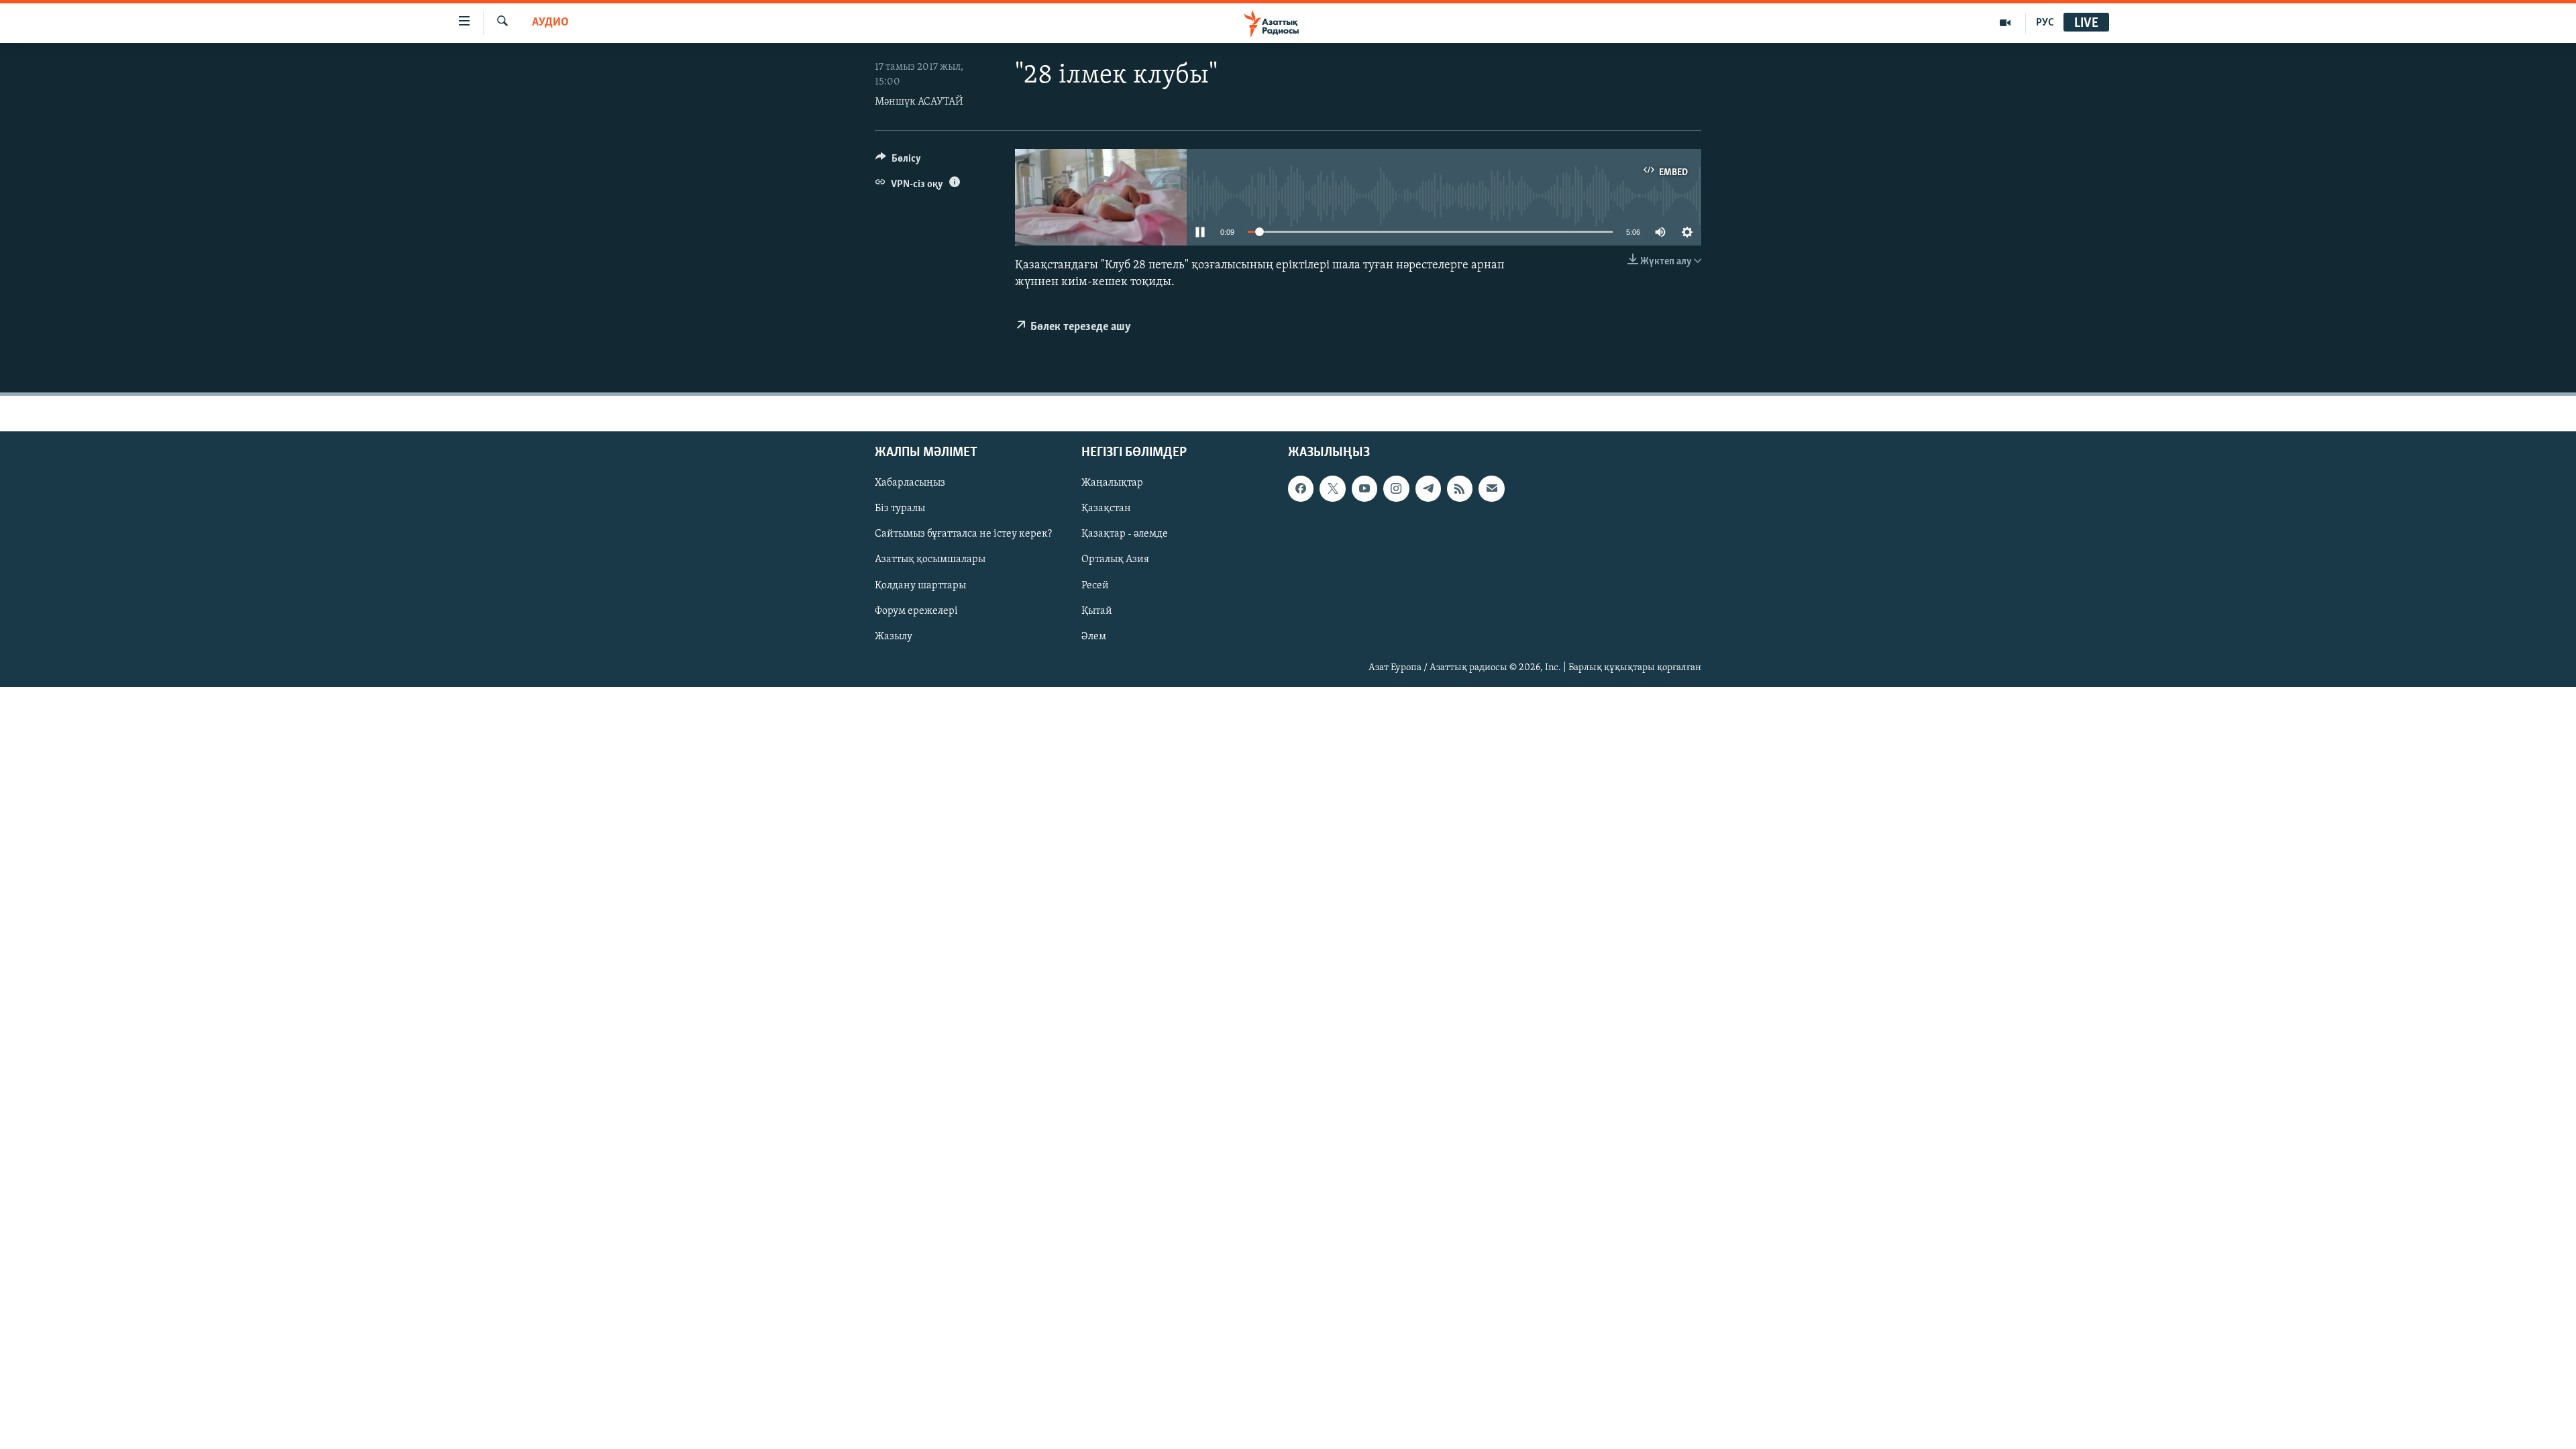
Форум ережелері (916, 611)
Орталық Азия (1115, 560)
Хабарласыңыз (910, 484)
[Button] (898, 162)
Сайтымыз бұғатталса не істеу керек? (963, 535)
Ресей (1095, 586)
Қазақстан (1106, 509)
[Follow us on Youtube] (1364, 489)
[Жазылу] (1491, 489)
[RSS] (1460, 489)
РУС (2045, 23)
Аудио (550, 23)
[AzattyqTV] (2005, 23)
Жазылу (894, 637)
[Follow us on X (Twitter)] (1332, 489)
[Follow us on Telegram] (1428, 489)
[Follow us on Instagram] (1396, 489)
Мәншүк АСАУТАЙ (919, 102)
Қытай (1097, 611)
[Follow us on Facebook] (1301, 489)
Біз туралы (900, 509)
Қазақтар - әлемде (1125, 535)
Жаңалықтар (1112, 484)
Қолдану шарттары (920, 586)
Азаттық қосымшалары (930, 560)
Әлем (1094, 637)
